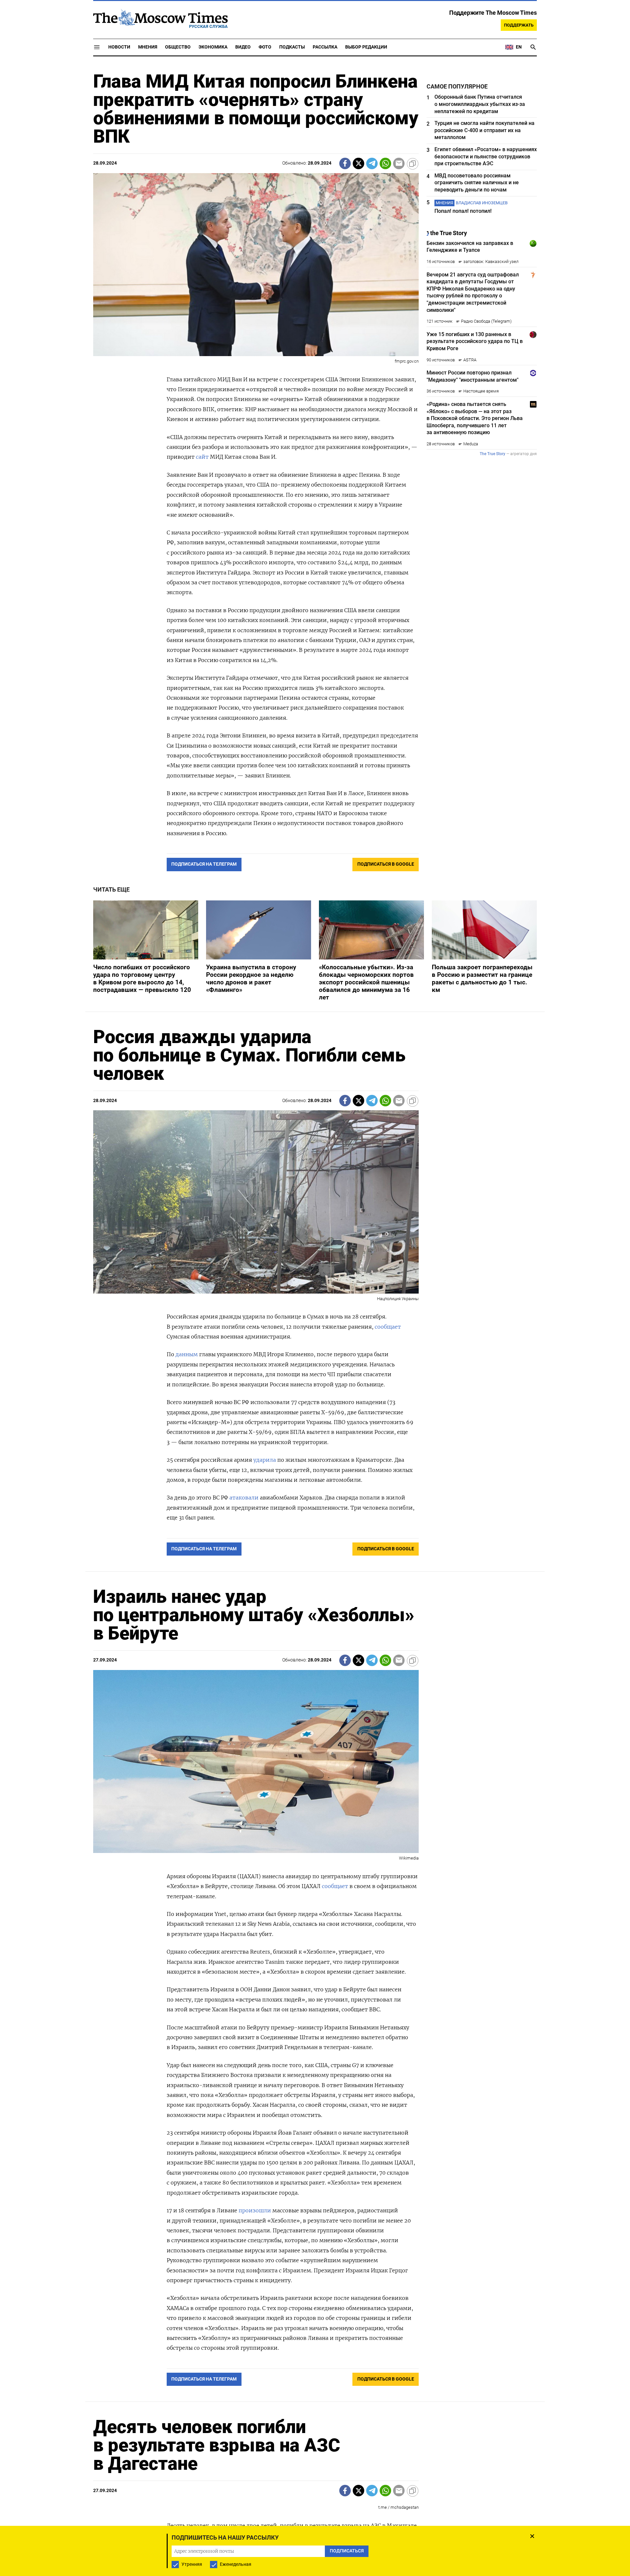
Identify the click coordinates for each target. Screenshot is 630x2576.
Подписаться (315, 1327)
